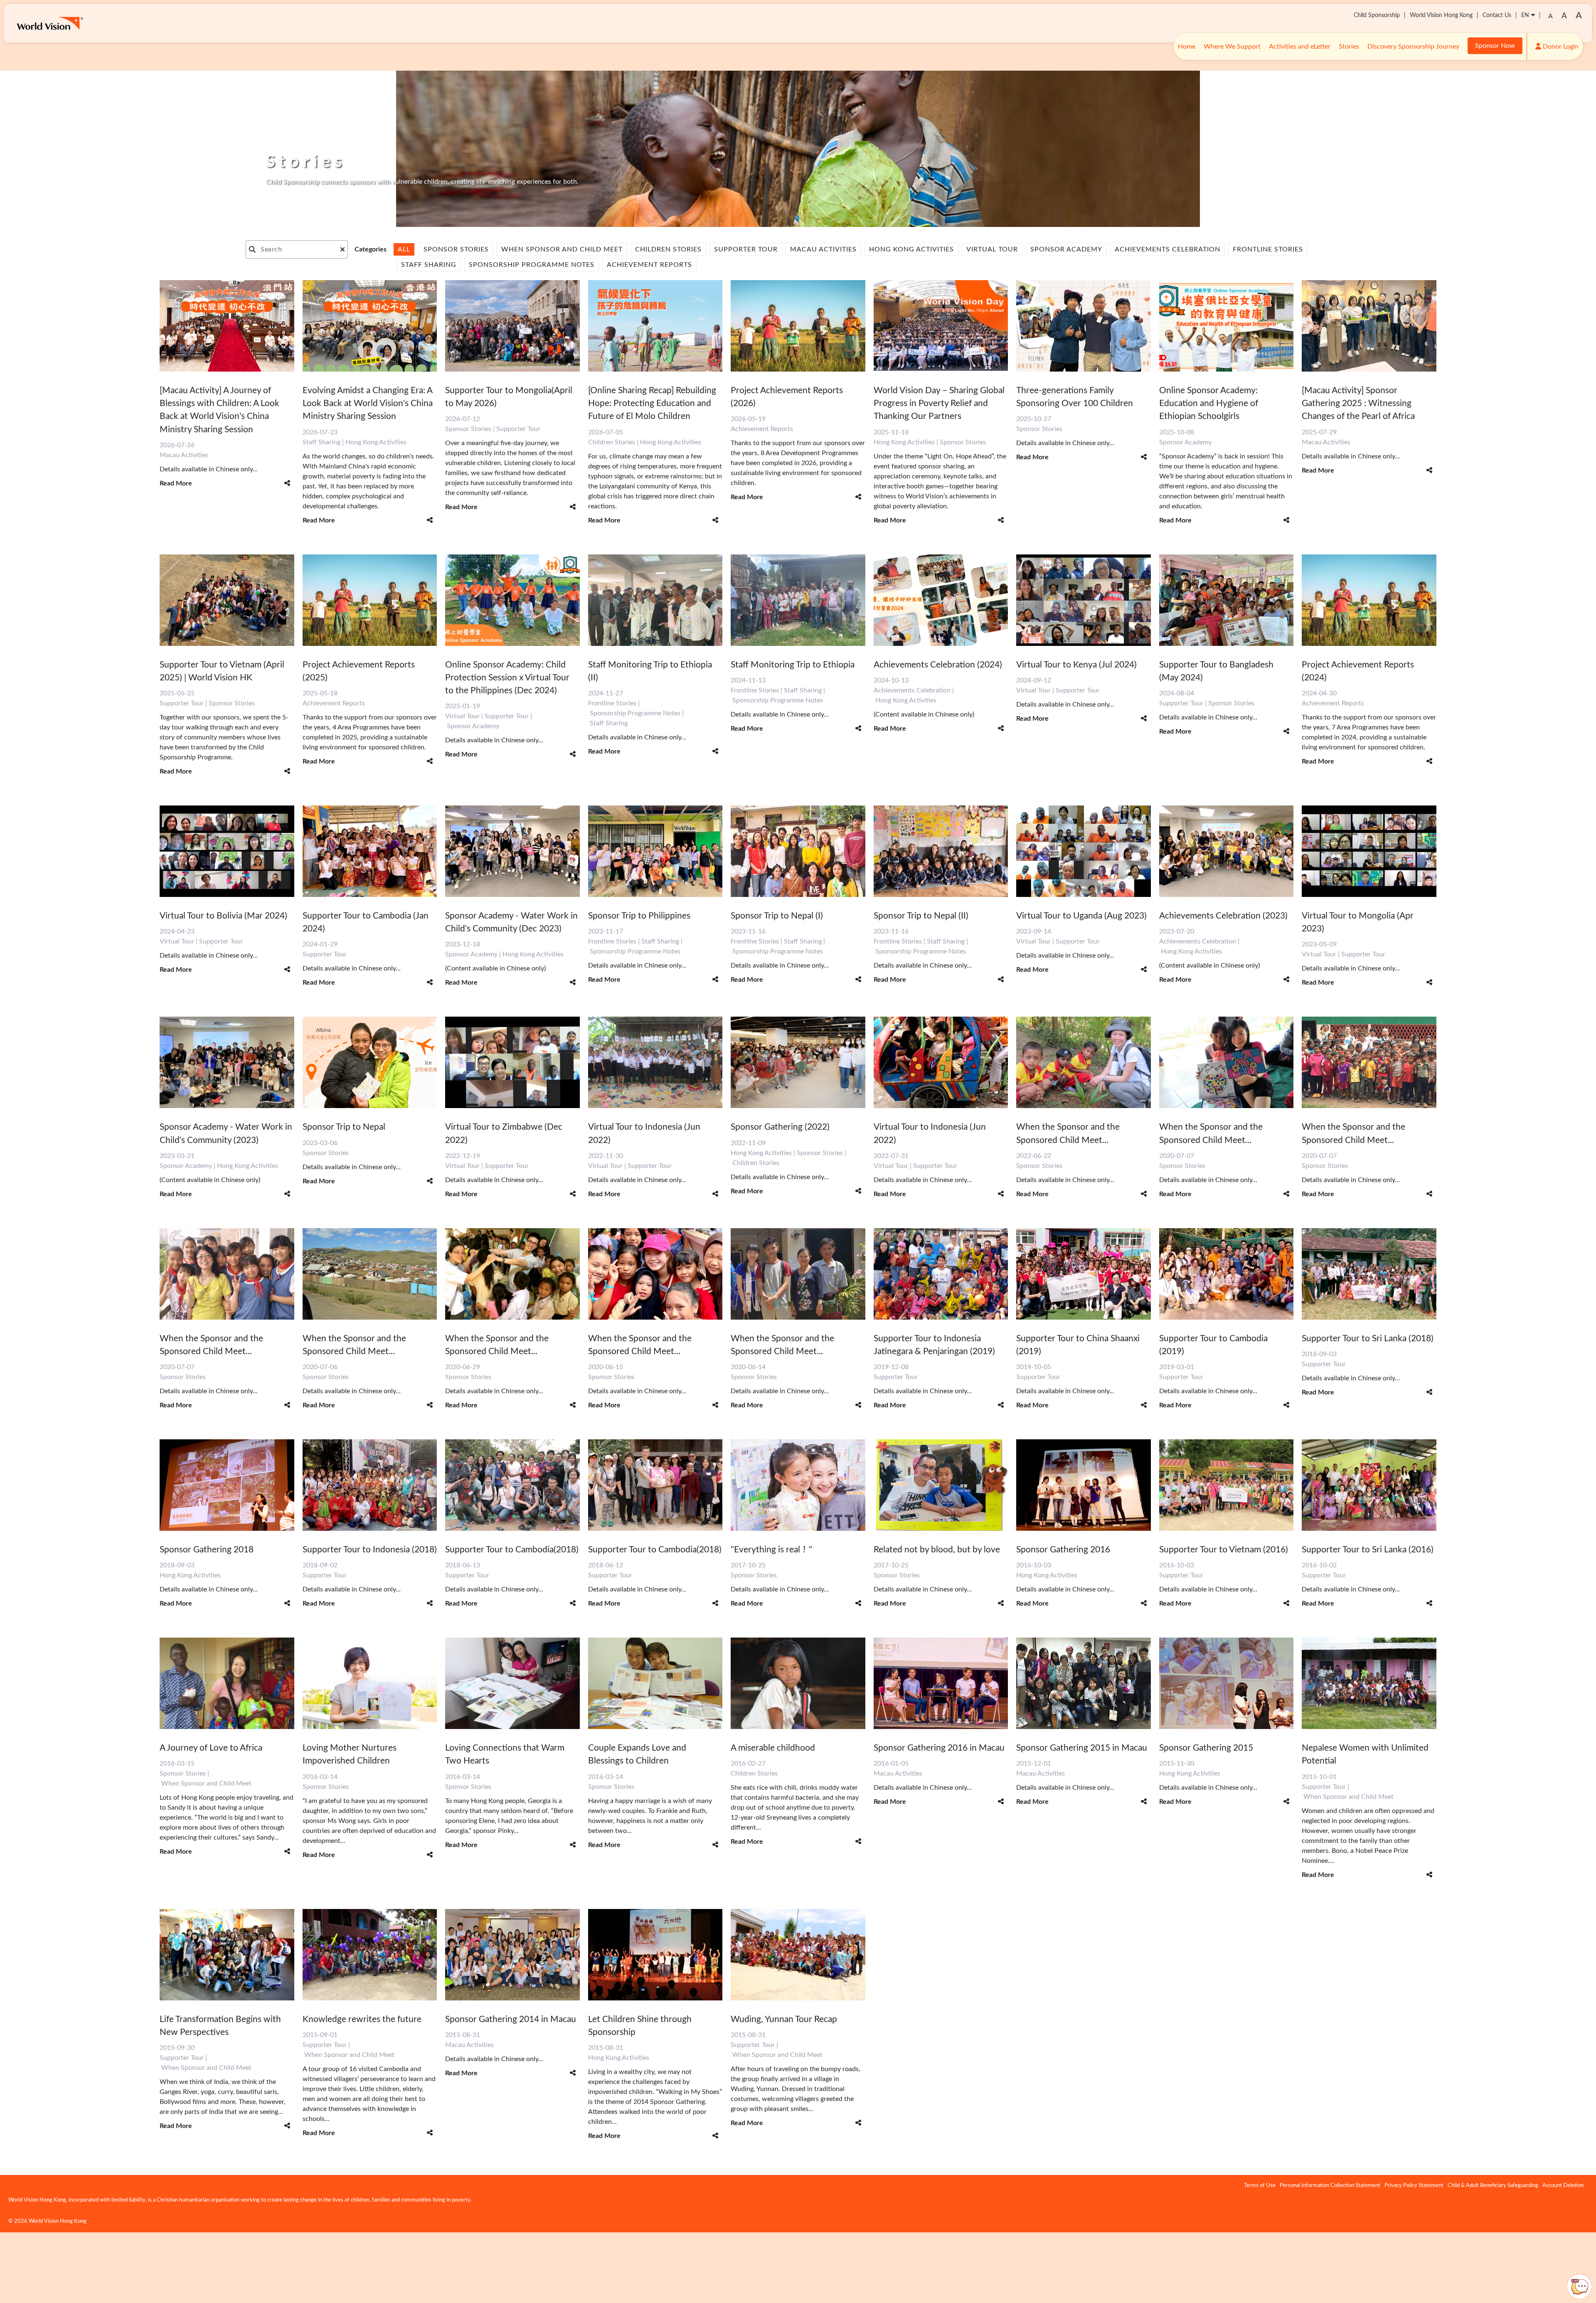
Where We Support (1232, 47)
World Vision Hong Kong (1441, 15)
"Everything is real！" (771, 1550)
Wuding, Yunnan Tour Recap (784, 2019)
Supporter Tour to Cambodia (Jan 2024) (366, 922)
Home (1187, 47)
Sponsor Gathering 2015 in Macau (1082, 1748)
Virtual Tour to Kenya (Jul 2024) (1076, 665)
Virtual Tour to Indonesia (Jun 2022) (644, 1133)
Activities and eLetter (1300, 47)
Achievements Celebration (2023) (1223, 916)
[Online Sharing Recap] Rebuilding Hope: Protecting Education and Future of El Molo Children (652, 403)
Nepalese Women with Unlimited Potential (1365, 1754)
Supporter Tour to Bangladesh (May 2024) (1216, 671)
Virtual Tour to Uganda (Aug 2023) (1081, 916)
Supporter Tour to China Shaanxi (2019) (1078, 1345)
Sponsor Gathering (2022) (780, 1127)
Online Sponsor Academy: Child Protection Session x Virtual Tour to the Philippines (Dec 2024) (507, 678)
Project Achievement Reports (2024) (1358, 671)
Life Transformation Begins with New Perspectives (220, 2026)
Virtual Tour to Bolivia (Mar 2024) (223, 916)
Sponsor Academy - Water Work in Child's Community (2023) (226, 1133)
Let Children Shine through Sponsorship (640, 2026)
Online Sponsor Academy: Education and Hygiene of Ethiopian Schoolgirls (1209, 403)
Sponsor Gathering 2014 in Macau (511, 2019)
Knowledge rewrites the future (362, 2019)
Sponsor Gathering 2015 (1206, 1748)
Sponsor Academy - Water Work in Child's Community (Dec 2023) (511, 922)
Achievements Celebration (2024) (938, 665)
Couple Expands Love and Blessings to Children (637, 1754)
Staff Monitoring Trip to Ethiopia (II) (650, 671)
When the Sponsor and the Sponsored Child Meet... (1068, 1133)
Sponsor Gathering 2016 (1063, 1550)
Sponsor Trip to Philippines (639, 916)
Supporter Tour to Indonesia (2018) (370, 1550)
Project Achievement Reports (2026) (787, 397)
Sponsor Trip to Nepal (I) (777, 916)
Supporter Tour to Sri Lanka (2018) (1368, 1339)
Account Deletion (1563, 2185)
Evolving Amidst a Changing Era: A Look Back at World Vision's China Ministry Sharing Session (368, 403)
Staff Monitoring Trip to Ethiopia (793, 665)
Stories (1349, 47)
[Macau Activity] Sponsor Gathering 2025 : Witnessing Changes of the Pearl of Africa (1358, 403)
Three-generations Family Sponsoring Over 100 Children (1075, 397)
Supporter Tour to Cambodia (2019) (1213, 1345)
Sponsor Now (1495, 46)
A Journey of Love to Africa (211, 1748)
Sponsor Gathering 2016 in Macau (939, 1748)
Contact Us (1497, 15)
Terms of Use (1260, 2185)
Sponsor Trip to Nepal (344, 1127)
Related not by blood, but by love (937, 1550)
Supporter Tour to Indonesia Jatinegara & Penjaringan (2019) (934, 1345)
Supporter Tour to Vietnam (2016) (1224, 1550)
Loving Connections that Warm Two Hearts (505, 1754)
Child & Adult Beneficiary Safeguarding (1493, 2185)
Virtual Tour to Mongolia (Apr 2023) (1358, 922)
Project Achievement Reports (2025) (359, 671)
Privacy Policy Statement (1414, 2185)
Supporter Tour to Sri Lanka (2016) (1368, 1550)
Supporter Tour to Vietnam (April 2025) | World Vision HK (222, 671)
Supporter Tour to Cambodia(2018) (512, 1550)
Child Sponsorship (1377, 15)
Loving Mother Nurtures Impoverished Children (350, 1754)
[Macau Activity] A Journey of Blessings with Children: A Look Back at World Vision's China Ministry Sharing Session (219, 410)
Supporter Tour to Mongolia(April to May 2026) (509, 397)
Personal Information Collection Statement (1330, 2185)
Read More (176, 483)
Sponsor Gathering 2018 (207, 1550)
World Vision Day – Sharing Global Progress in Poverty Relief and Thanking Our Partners (939, 403)
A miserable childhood (773, 1748)
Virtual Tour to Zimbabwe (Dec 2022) (504, 1133)
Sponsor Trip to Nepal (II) (921, 916)
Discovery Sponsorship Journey (1413, 47)
